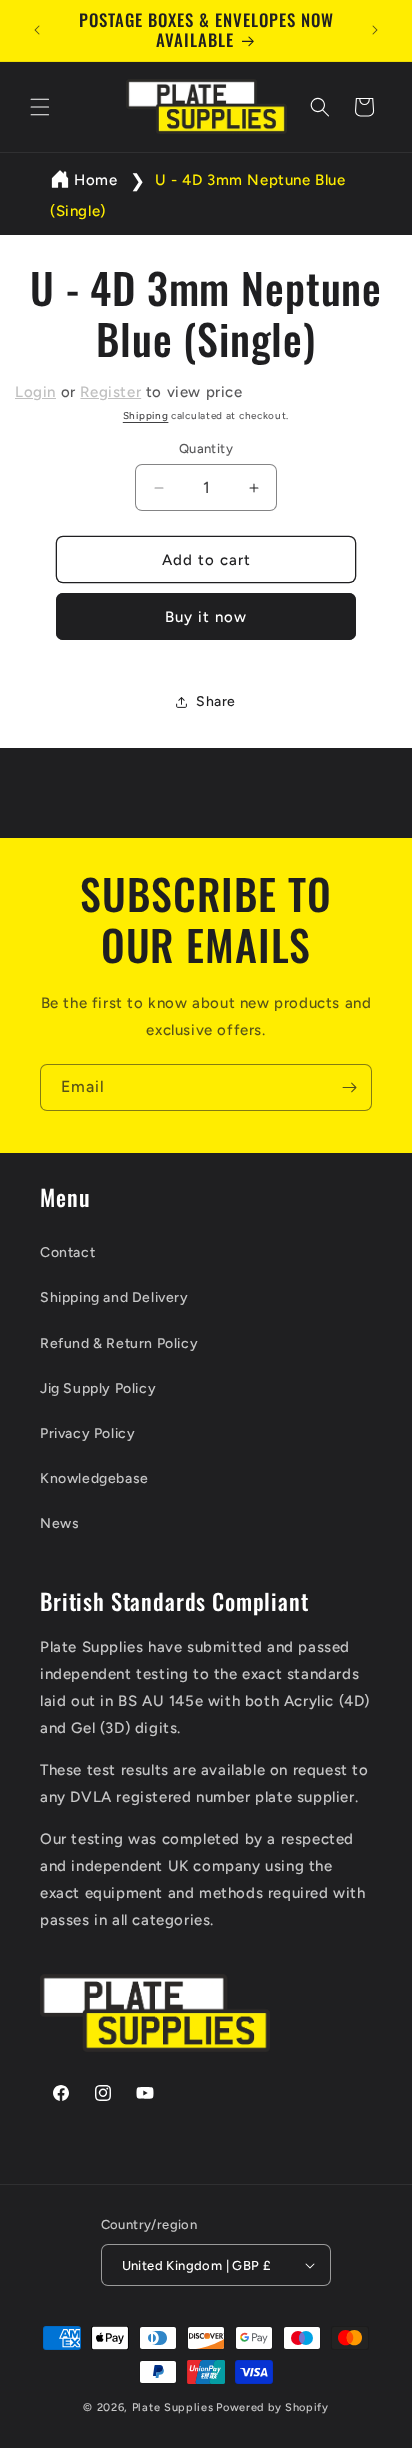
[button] (40, 107)
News (59, 1523)
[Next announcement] (375, 30)
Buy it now (206, 617)
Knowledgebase (94, 1478)
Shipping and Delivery (114, 1297)
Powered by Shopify (272, 2407)
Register (110, 392)
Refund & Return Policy (119, 1343)
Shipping (146, 415)
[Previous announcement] (37, 30)
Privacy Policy (87, 1433)
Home (95, 180)
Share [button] (216, 701)
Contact (67, 1252)
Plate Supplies (173, 2407)
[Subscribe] (349, 1087)
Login (35, 392)
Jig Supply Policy (98, 1388)
